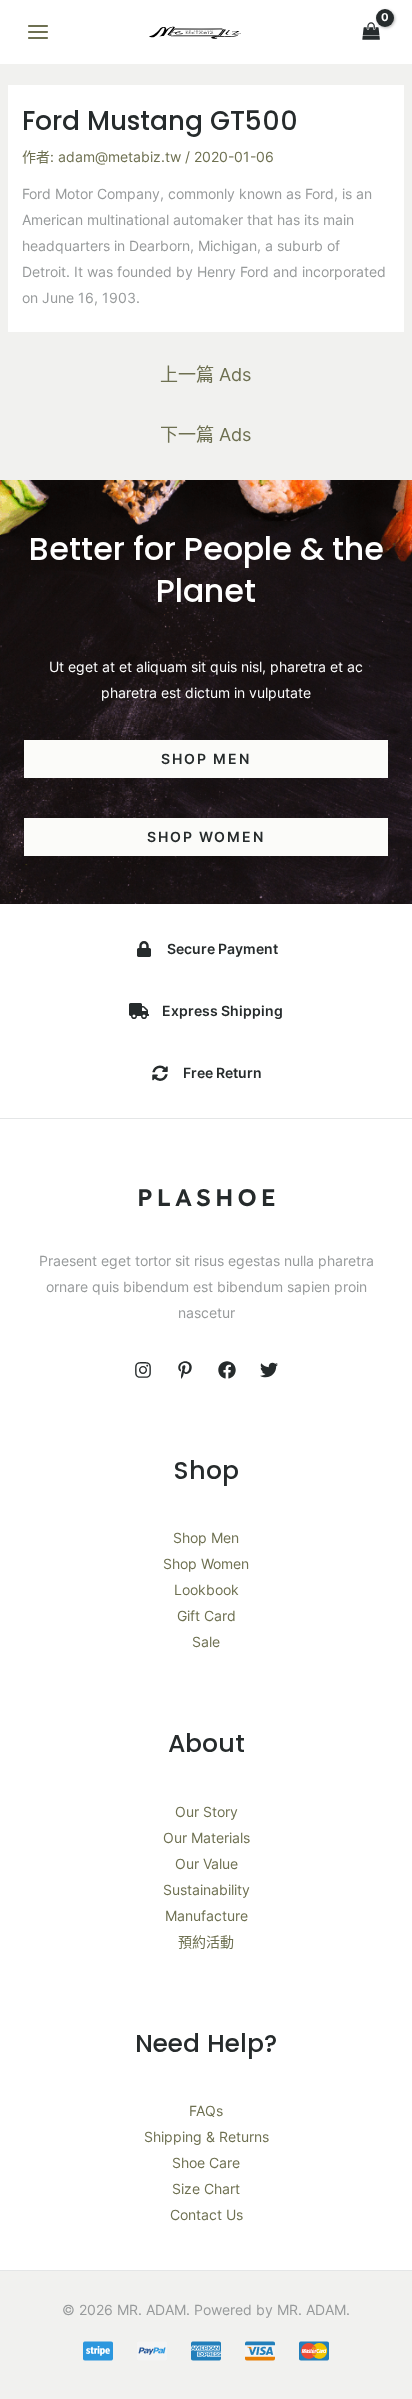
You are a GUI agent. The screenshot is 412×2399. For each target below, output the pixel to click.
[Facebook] (227, 1370)
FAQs (206, 2110)
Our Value (206, 1863)
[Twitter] (269, 1370)
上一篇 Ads (205, 374)
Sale (206, 1641)
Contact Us (206, 2214)
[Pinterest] (185, 1370)
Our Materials (206, 1837)
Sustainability (206, 1889)
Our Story (206, 1811)
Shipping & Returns (206, 2136)
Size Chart (206, 2188)
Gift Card (206, 1615)
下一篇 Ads (205, 434)
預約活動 (206, 1941)
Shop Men (206, 1537)
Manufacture (206, 1915)
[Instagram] (143, 1370)
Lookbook (206, 1589)
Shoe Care (206, 2162)
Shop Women (206, 1563)
